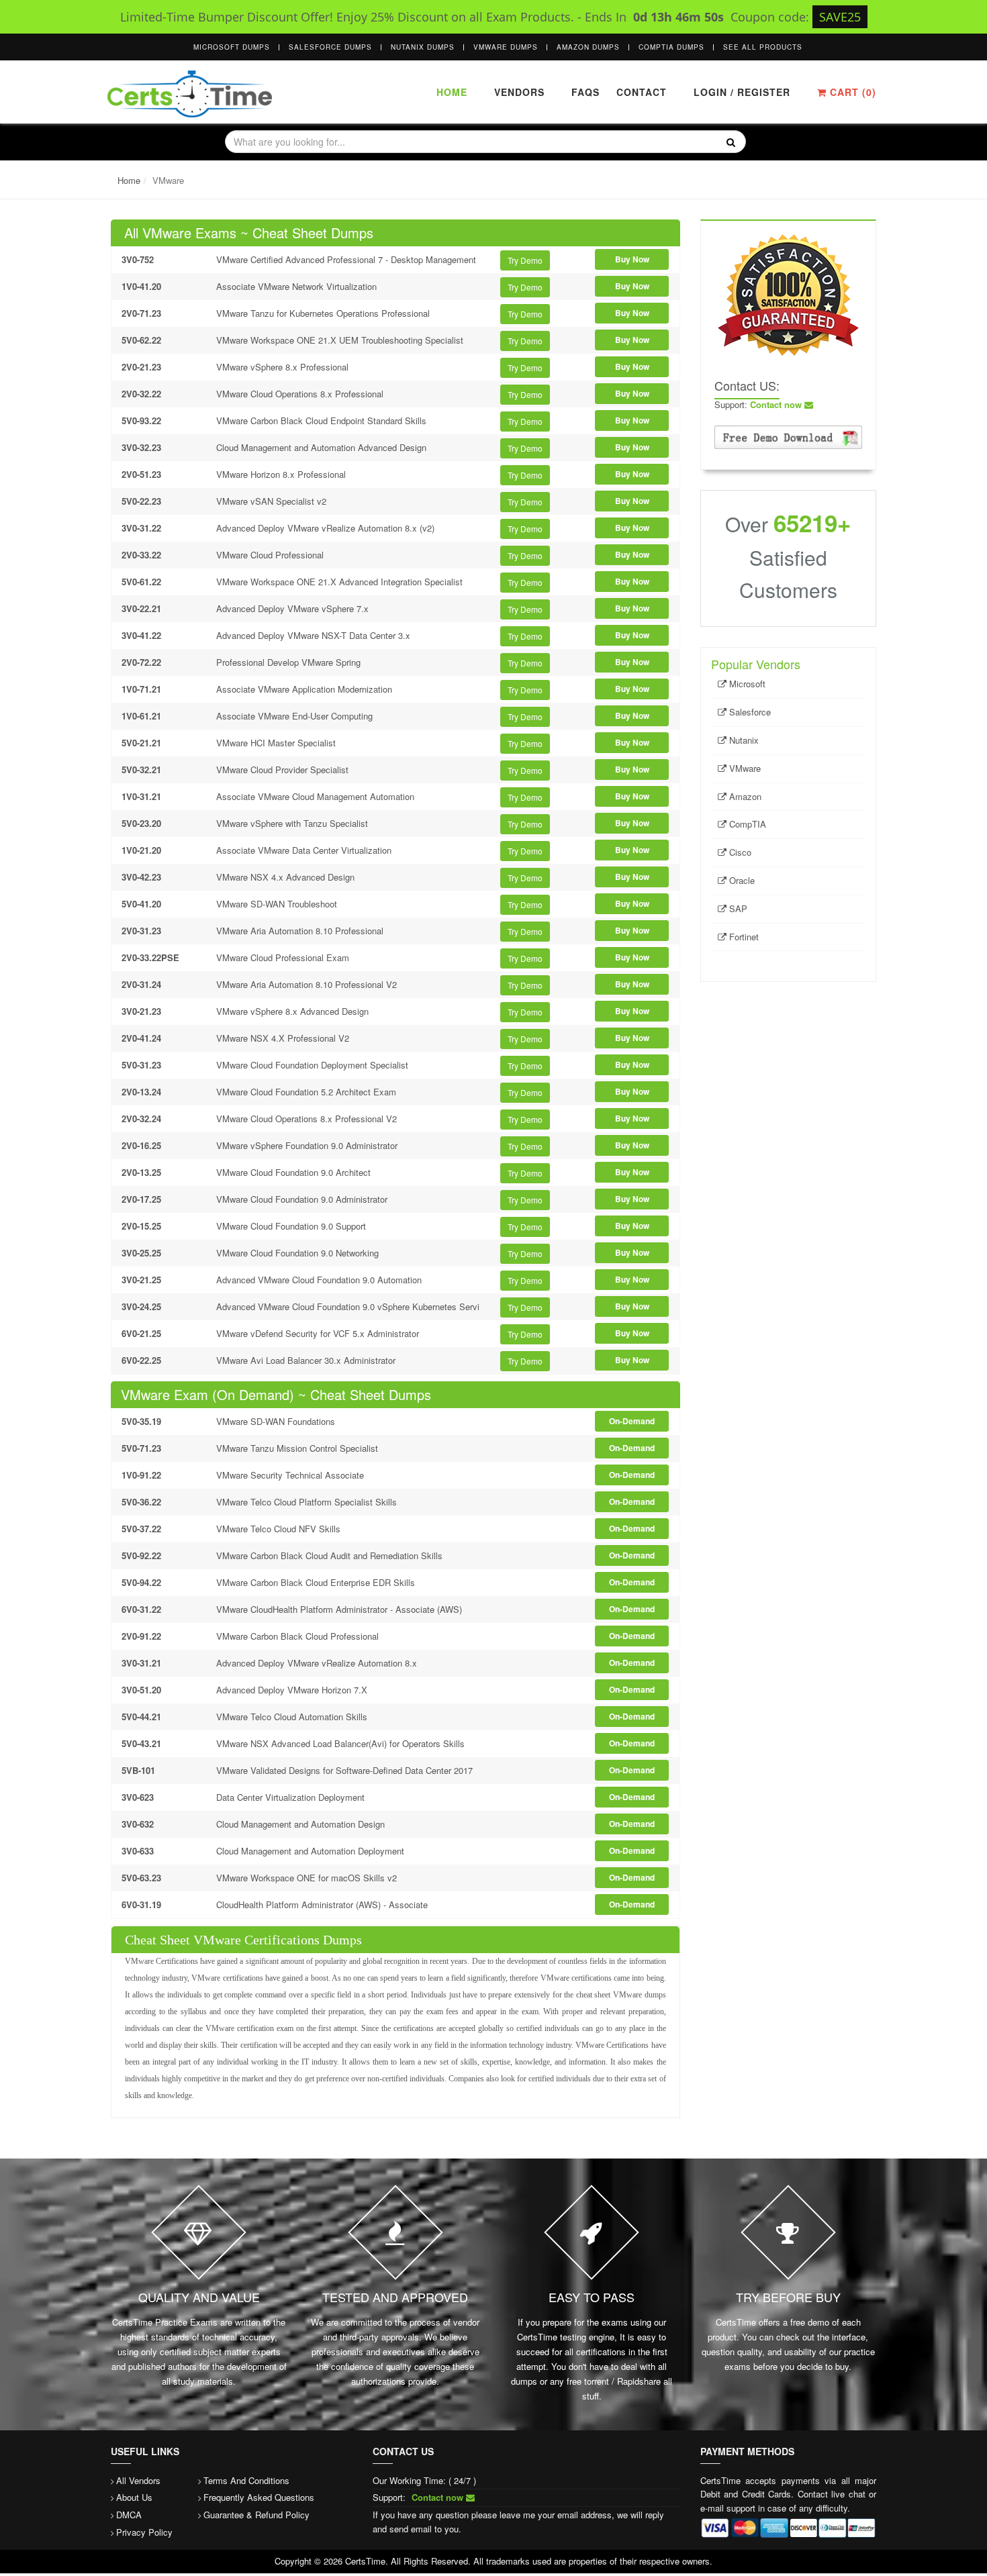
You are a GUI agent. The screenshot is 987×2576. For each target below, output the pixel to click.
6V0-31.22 (141, 1609)
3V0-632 (138, 1824)
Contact (640, 92)
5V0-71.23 (141, 1448)
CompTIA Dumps (671, 47)
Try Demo (525, 260)
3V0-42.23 (141, 877)
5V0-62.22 (141, 340)
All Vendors (138, 2480)
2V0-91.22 (141, 1636)
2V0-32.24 (141, 1119)
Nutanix (743, 740)
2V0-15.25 (141, 1226)
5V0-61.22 (141, 582)
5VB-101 (138, 1770)
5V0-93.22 (141, 420)
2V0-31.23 (141, 931)
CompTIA (746, 824)
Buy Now (632, 259)
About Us (134, 2497)
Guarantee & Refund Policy (256, 2515)
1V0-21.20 (141, 850)
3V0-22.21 (141, 608)
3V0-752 (138, 259)
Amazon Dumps (588, 47)
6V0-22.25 (141, 1360)
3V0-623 (138, 1797)
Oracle (741, 880)
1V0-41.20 (141, 286)
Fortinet (743, 937)
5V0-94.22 (141, 1582)
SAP (737, 908)
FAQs (585, 92)
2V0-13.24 (141, 1092)
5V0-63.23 (141, 1878)
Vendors (519, 92)
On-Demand (632, 1421)
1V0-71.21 (141, 689)
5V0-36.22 (141, 1502)
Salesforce (749, 712)
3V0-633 (138, 1851)
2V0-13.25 (141, 1172)
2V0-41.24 (141, 1038)
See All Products (763, 47)
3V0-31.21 (141, 1663)
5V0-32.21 (141, 770)
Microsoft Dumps (232, 47)
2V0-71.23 (141, 313)
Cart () (851, 92)
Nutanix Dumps (423, 47)
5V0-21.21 (141, 743)
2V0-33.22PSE (150, 957)
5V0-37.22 (141, 1529)
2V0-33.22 (141, 555)
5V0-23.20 (141, 823)
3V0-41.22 (141, 635)
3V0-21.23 (141, 1011)
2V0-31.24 (141, 984)
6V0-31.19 (141, 1904)
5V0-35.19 (141, 1421)
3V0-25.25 (141, 1253)
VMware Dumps (506, 47)
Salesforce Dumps (330, 47)
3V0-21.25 (141, 1280)
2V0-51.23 (141, 474)
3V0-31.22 (141, 528)
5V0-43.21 (141, 1743)
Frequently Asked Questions (259, 2497)
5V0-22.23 (141, 501)
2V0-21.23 (141, 367)
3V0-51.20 (141, 1690)
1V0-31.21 (141, 796)
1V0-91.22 (141, 1475)
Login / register (742, 92)
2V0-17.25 (141, 1199)
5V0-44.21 (141, 1717)
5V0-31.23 (141, 1065)
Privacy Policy (144, 2532)
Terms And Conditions (246, 2480)
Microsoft (746, 684)
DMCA (129, 2515)
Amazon (744, 796)
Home (452, 92)
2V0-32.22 (141, 394)
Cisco (739, 852)
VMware (744, 768)
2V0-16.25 (141, 1145)
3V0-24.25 (141, 1306)
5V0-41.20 (141, 904)
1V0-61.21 (141, 716)
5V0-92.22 (141, 1555)
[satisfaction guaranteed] (788, 294)
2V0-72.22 (141, 662)
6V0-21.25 (141, 1333)
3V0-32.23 (141, 447)
